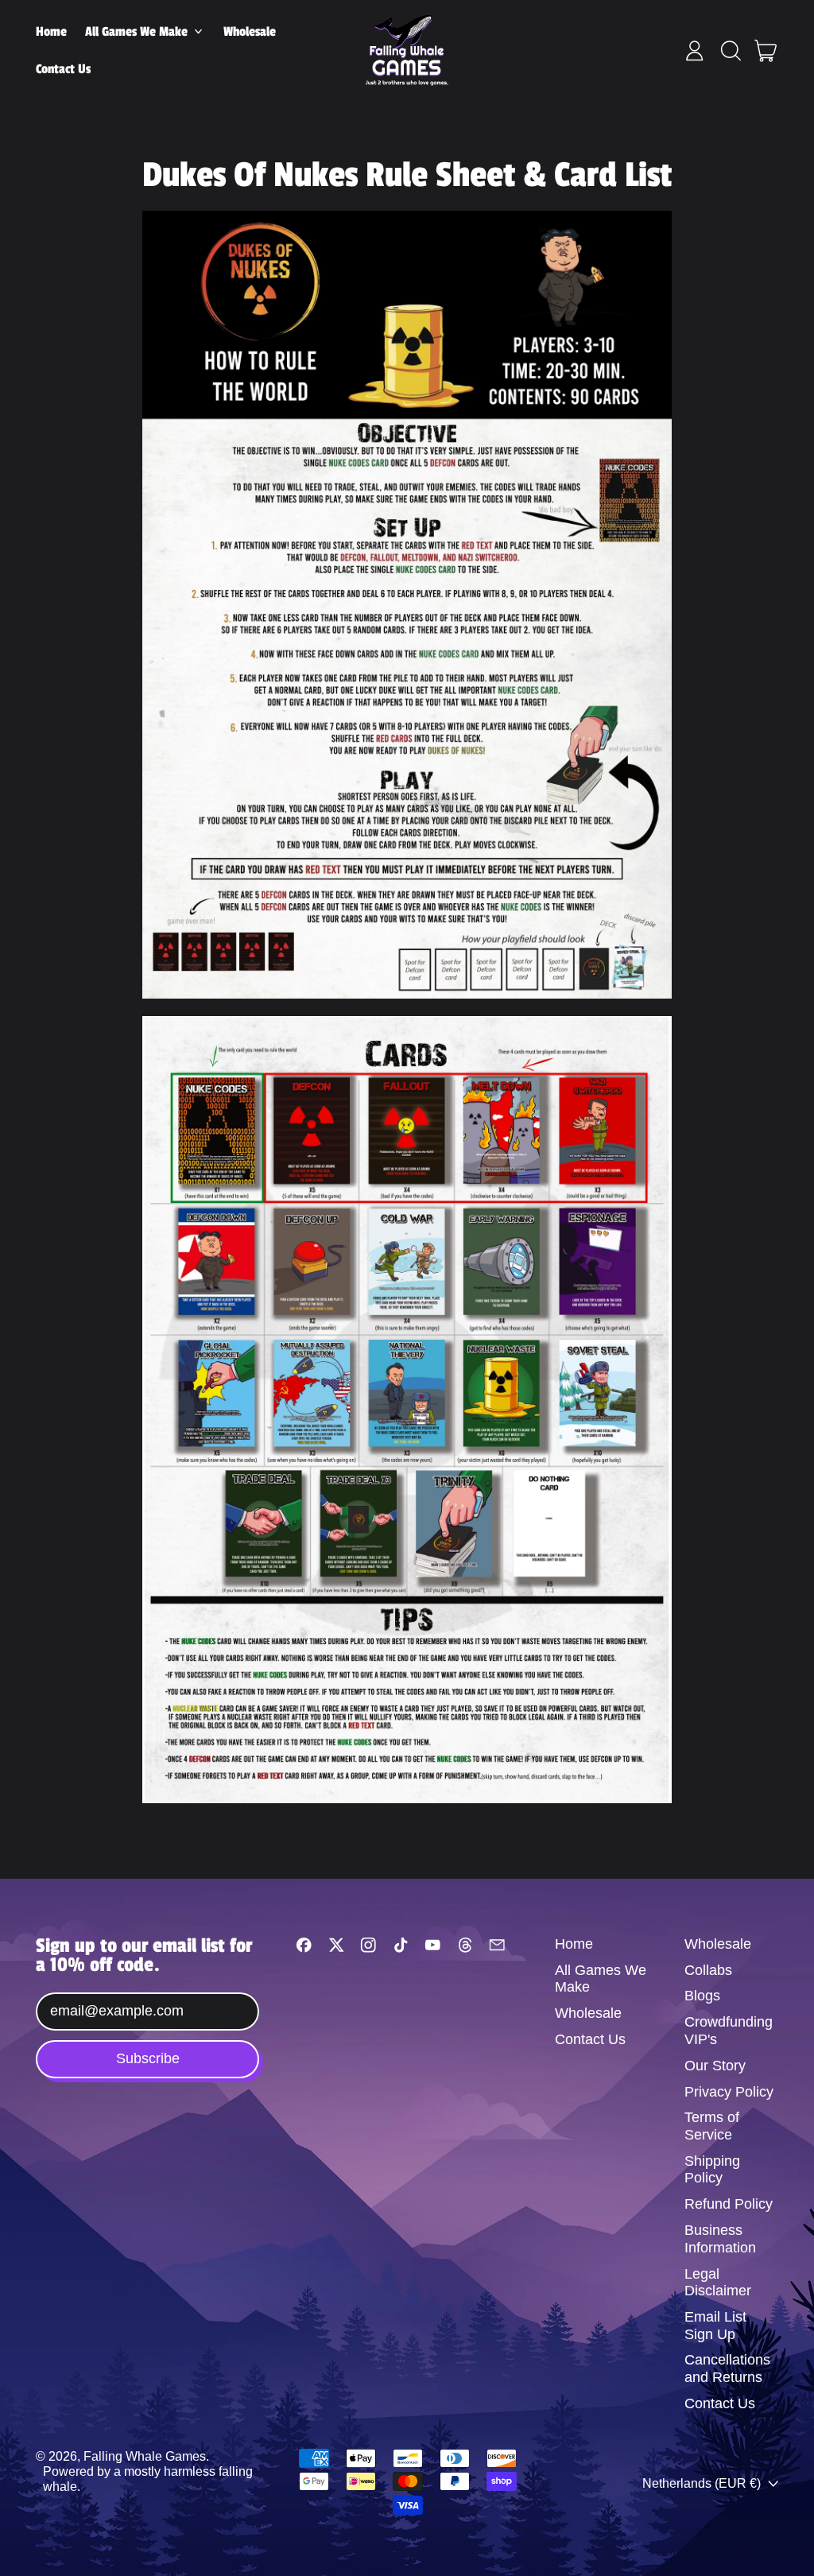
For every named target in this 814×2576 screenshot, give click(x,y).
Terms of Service (712, 2126)
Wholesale (250, 32)
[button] (731, 51)
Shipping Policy (712, 2170)
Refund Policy (729, 2204)
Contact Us (63, 69)
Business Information (720, 2239)
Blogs (702, 1996)
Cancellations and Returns (727, 2368)
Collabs (708, 1970)
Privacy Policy (729, 2092)
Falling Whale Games (145, 2456)
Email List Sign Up (715, 2326)
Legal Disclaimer (718, 2283)
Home (51, 32)
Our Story (715, 2066)
